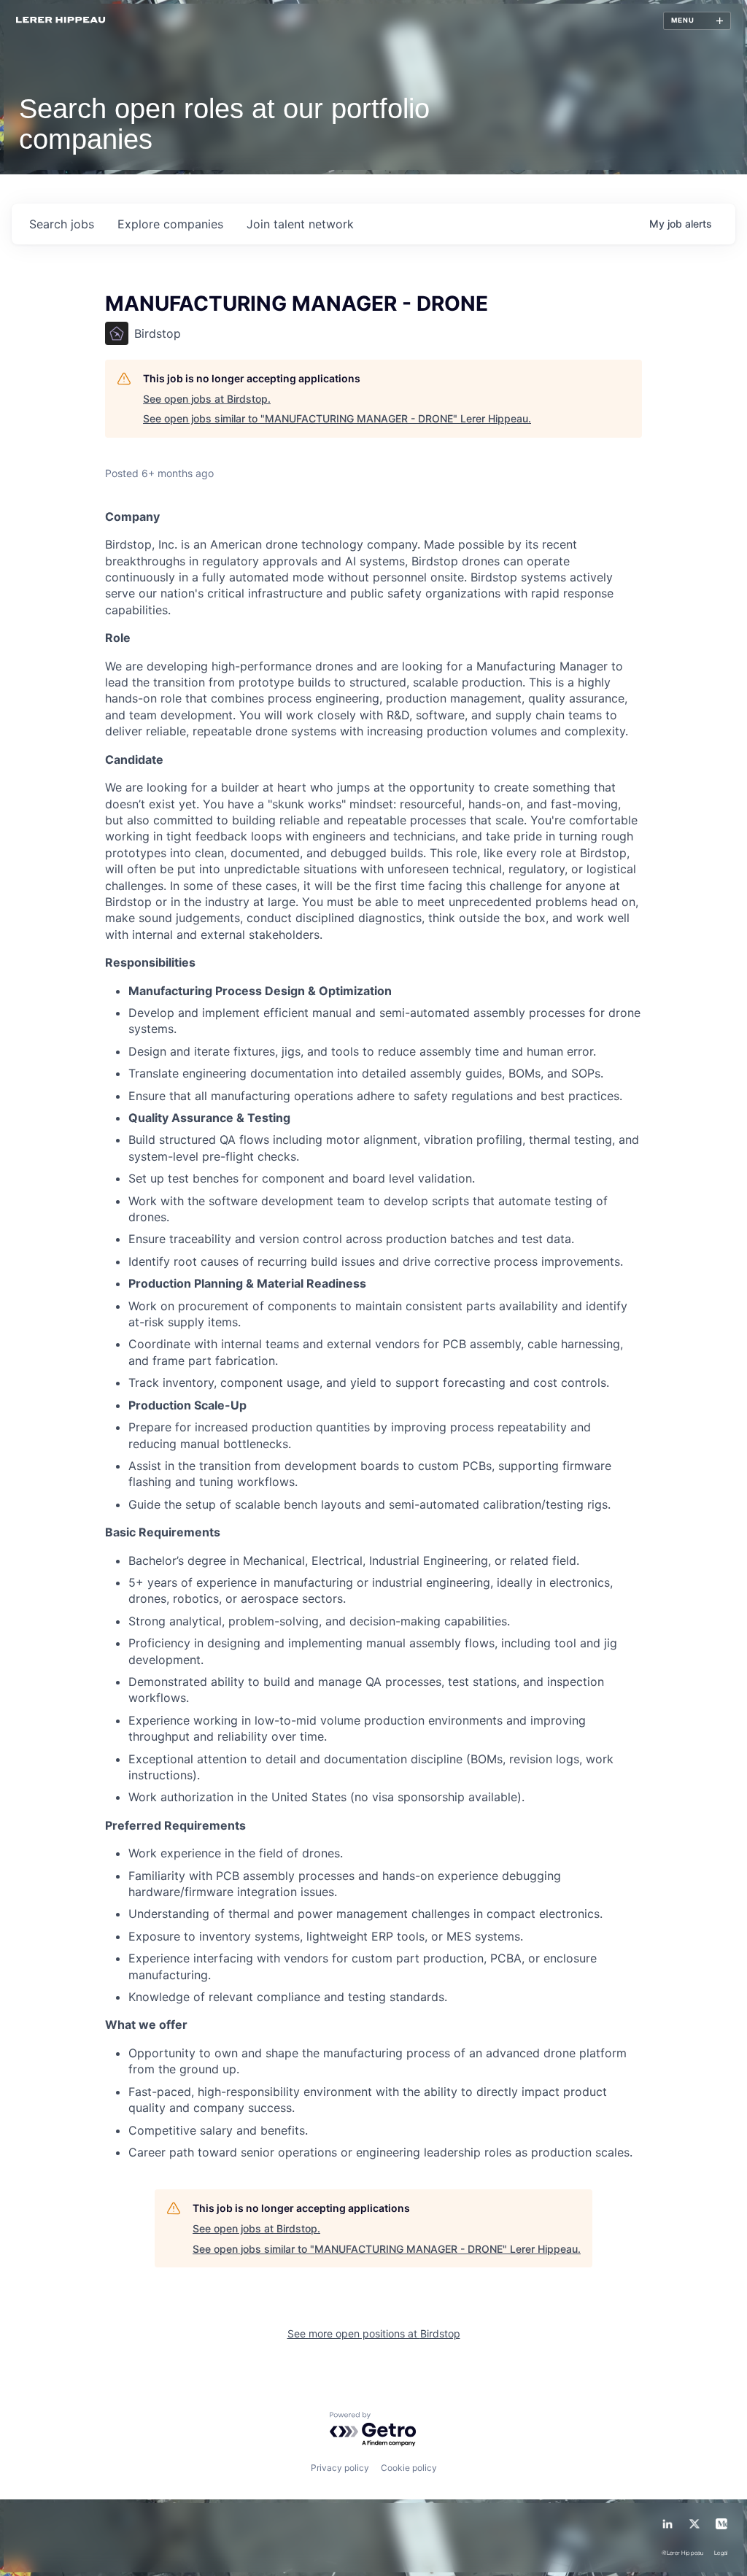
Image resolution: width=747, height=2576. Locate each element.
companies (170, 224)
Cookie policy (409, 2468)
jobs (62, 224)
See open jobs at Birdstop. (207, 399)
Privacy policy (340, 2468)
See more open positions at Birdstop (374, 2333)
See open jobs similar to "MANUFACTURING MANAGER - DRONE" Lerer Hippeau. (337, 418)
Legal (721, 2554)
